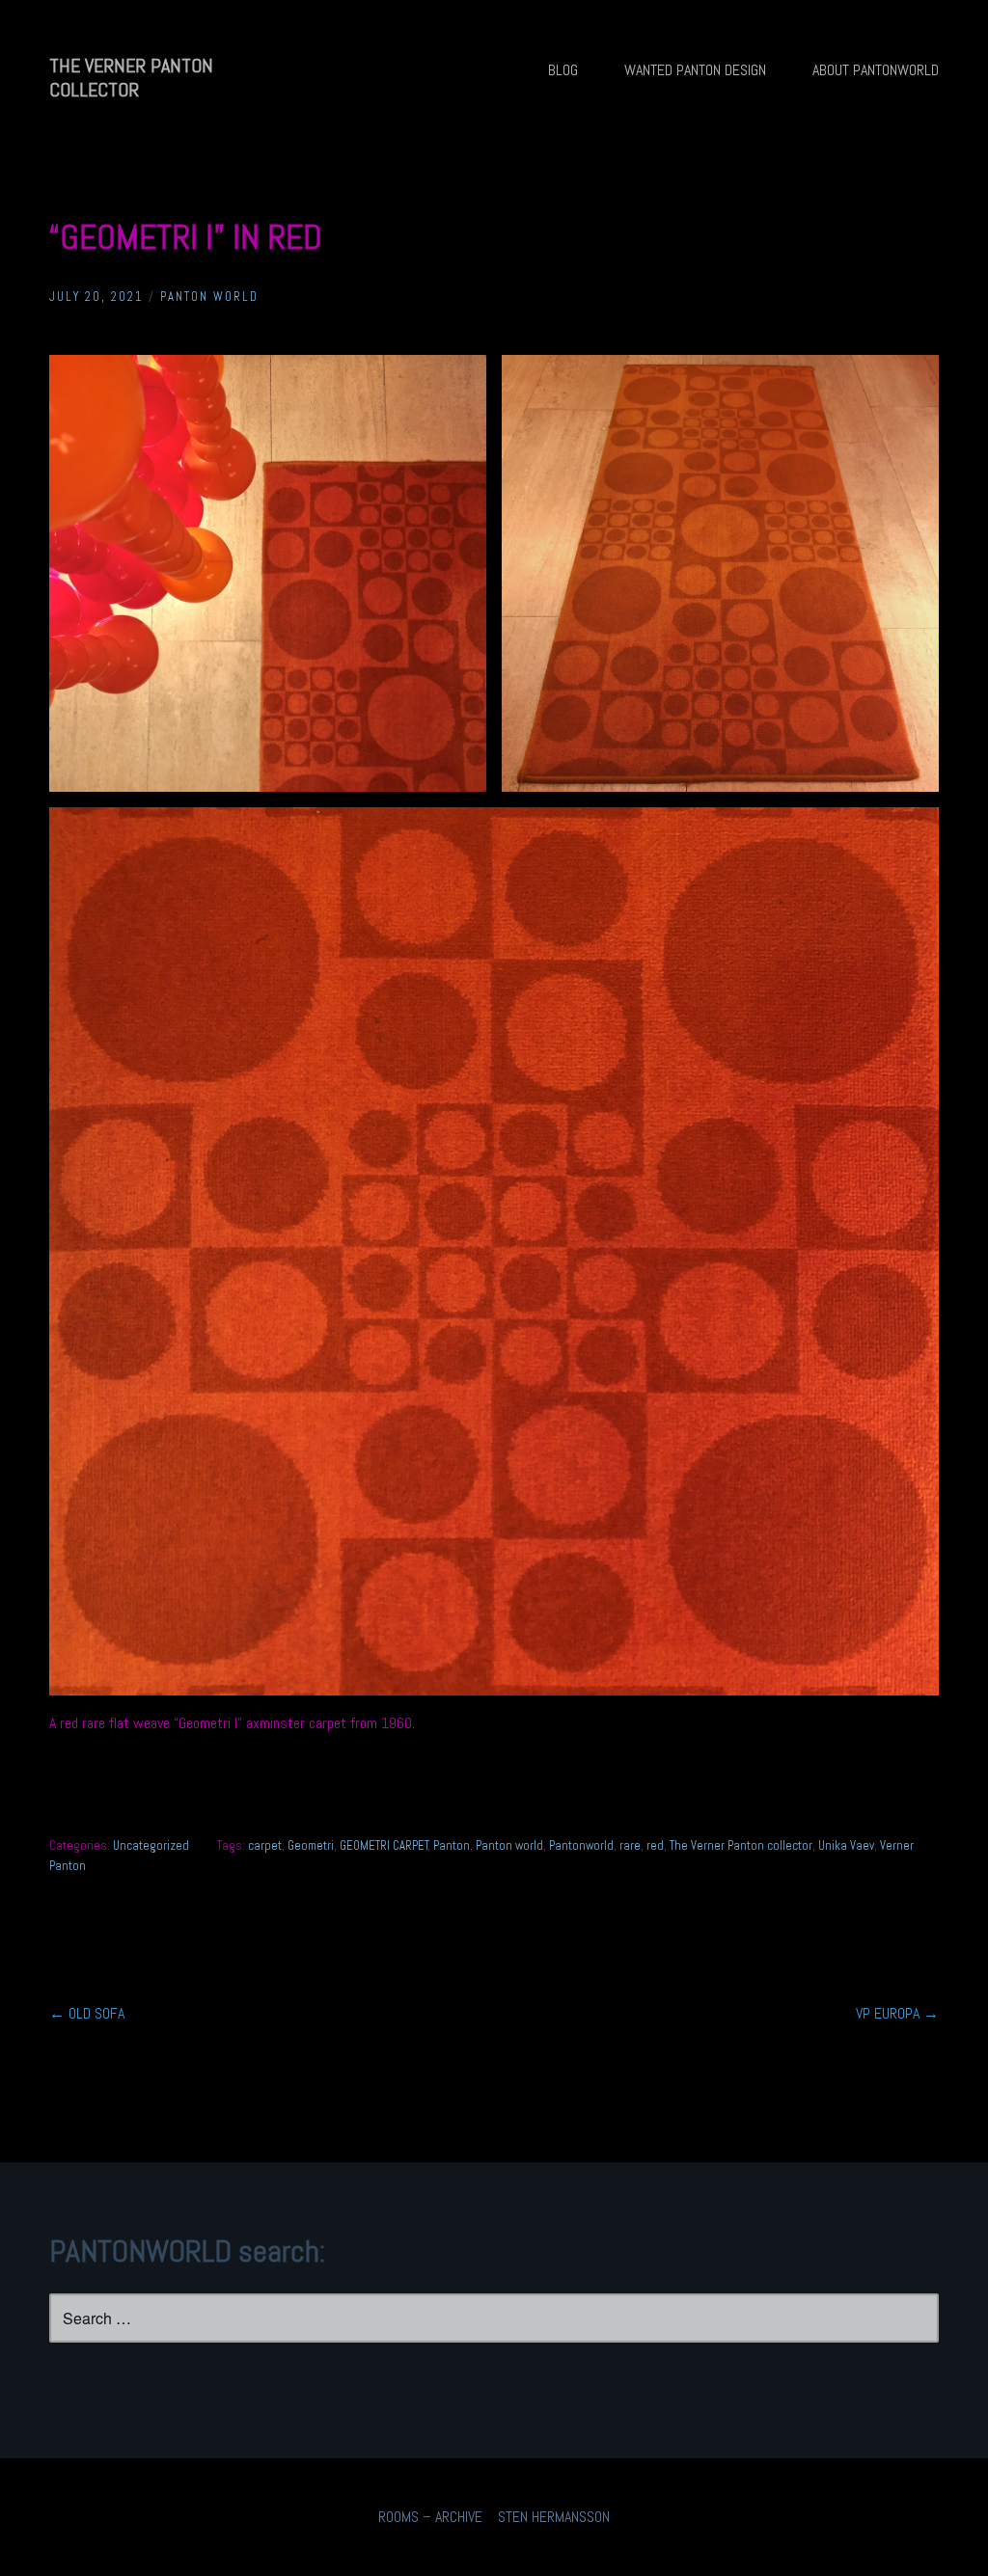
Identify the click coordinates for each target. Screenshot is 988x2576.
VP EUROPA (897, 2013)
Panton (452, 1845)
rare (630, 1845)
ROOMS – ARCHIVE (430, 2517)
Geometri (311, 1845)
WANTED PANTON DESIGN (695, 70)
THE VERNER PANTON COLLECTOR (131, 78)
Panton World (209, 297)
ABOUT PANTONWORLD (876, 70)
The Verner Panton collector (741, 1845)
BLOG (563, 70)
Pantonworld (581, 1845)
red (655, 1845)
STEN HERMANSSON (554, 2517)
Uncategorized (151, 1845)
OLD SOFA (87, 2013)
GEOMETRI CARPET (384, 1845)
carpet (265, 1845)
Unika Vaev (846, 1845)
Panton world (509, 1845)
